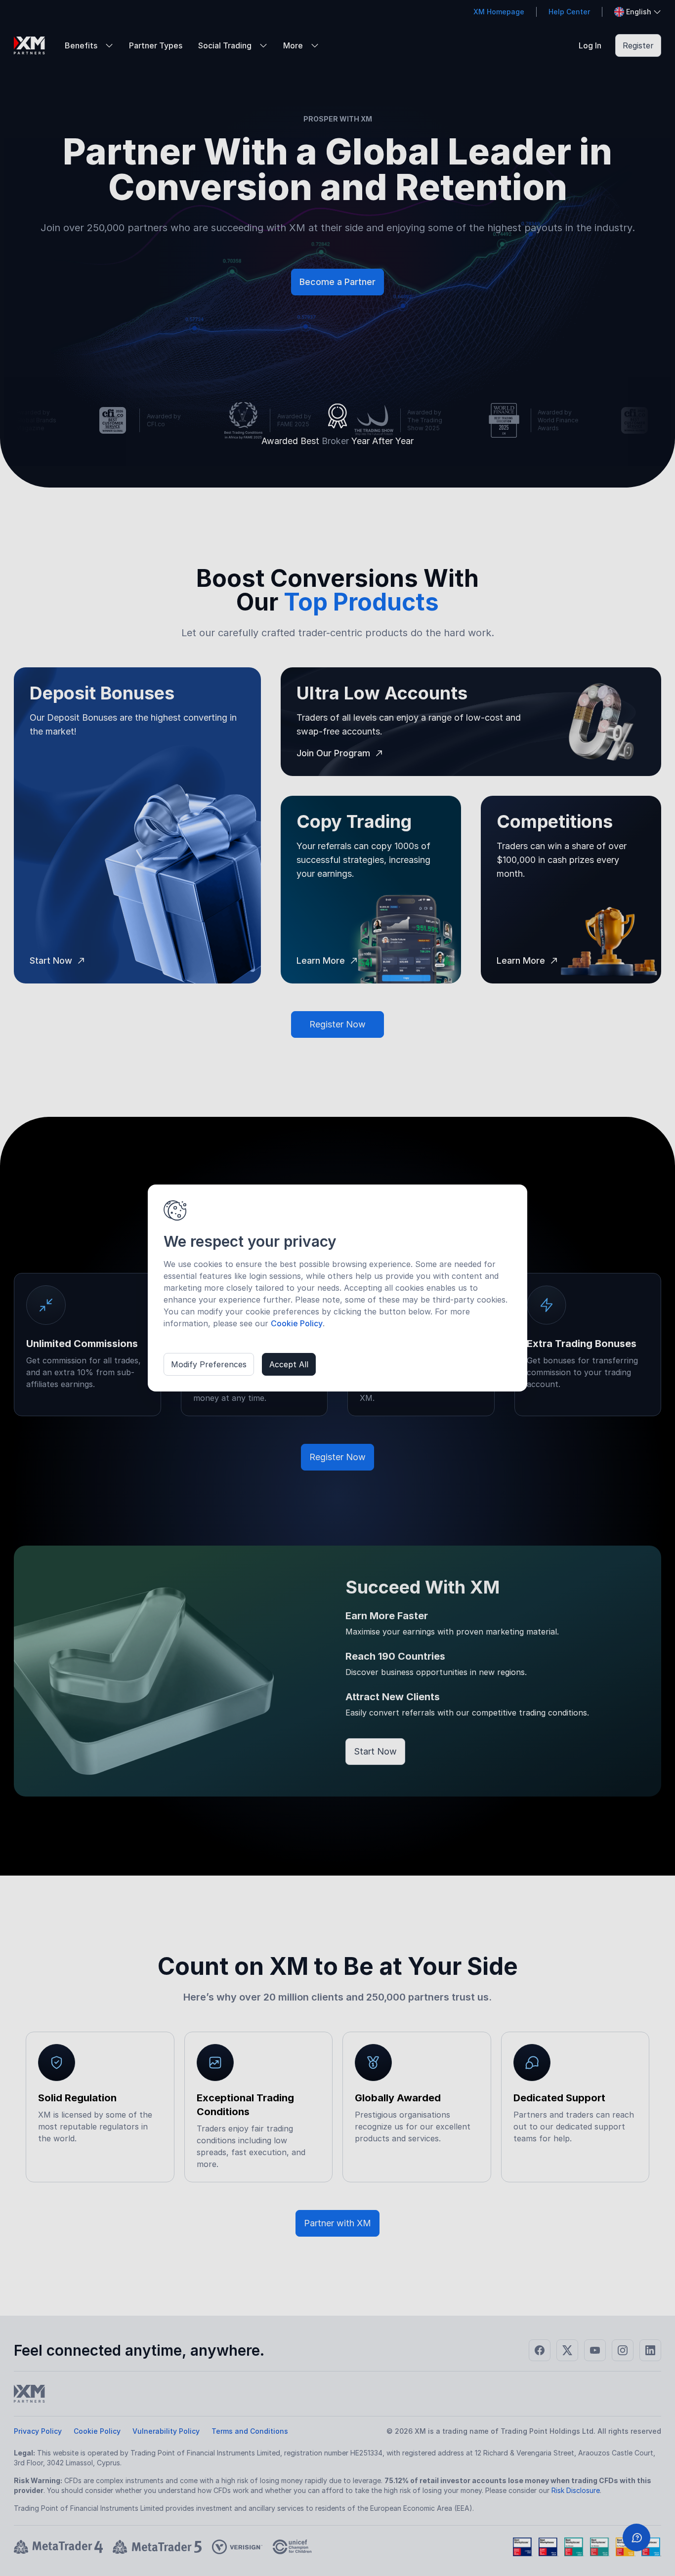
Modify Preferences (209, 1364)
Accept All (289, 1364)
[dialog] (337, 1288)
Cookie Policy (297, 1323)
